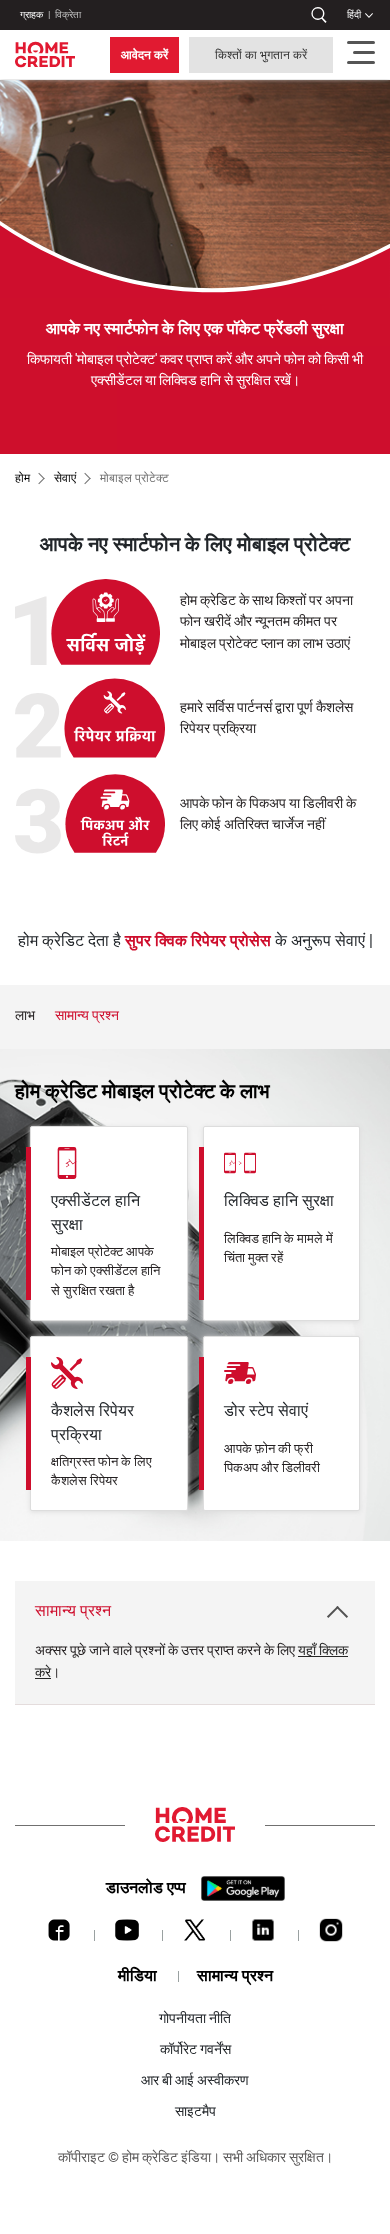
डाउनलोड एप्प (146, 1887)
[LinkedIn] (263, 1935)
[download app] (243, 1888)
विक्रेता (68, 14)
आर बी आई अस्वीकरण (195, 2080)
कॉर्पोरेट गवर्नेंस (195, 2049)
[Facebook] (59, 1935)
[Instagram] (331, 1935)
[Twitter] (195, 1935)
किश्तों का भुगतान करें (261, 55)
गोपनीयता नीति (195, 2018)
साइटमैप (195, 2111)
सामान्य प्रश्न (87, 1015)
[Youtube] (127, 1935)
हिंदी (354, 14)
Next (365, 1016)
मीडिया (137, 1975)
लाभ (25, 1015)
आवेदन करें (144, 55)
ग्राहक (31, 14)
